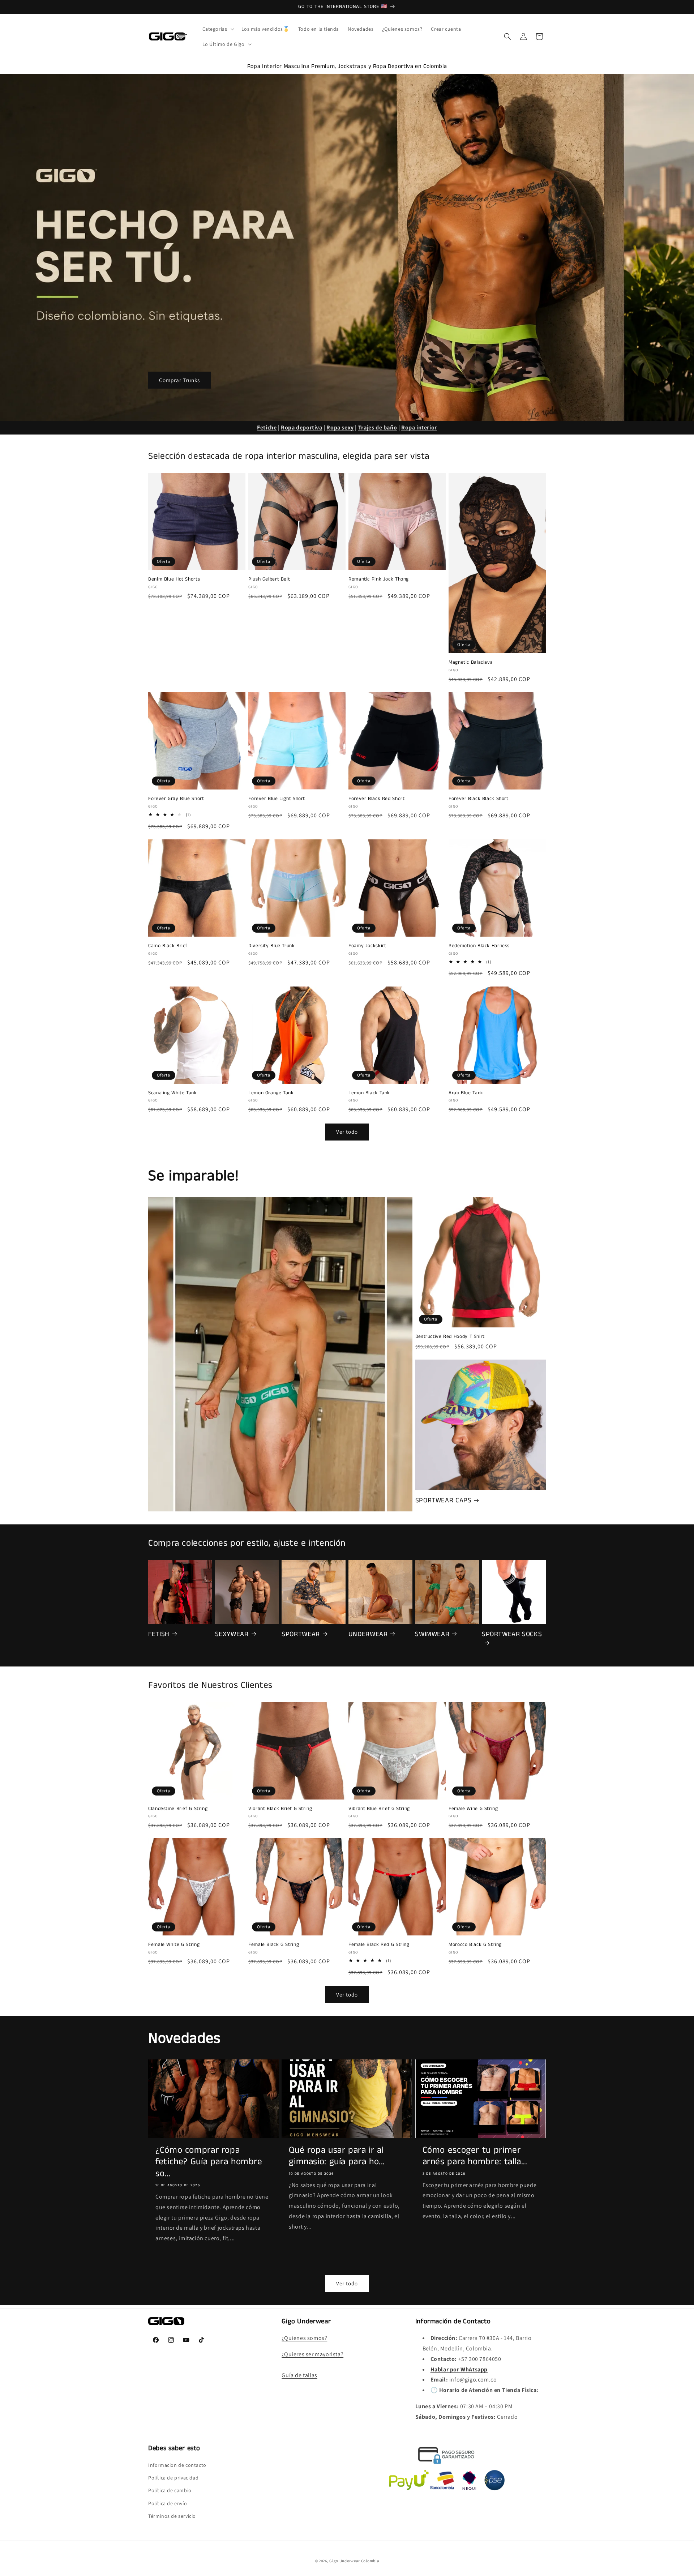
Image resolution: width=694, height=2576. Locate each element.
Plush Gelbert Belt (269, 579)
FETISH (159, 1634)
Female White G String (174, 1945)
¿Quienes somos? (304, 2338)
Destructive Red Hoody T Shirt (450, 1337)
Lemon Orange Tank (271, 1093)
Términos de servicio (172, 2516)
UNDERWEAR (368, 1634)
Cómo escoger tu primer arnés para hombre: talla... (475, 2156)
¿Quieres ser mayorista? (312, 2354)
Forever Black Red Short (377, 799)
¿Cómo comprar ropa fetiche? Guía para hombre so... (209, 2162)
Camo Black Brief (168, 946)
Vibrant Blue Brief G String (379, 1809)
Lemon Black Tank (369, 1093)
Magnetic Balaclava (471, 663)
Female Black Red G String (379, 1945)
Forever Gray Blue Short (176, 799)
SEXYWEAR (232, 1634)
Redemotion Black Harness (479, 946)
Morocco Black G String (475, 1945)
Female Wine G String (473, 1809)
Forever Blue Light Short (277, 799)
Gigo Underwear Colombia (354, 2561)
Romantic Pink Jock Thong (379, 579)
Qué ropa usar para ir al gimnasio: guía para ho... (337, 2156)
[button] (218, 29)
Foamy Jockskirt (367, 946)
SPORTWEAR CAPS (444, 1501)
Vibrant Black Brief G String (280, 1809)
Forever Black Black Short (479, 799)
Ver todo (347, 1132)
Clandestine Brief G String (178, 1809)
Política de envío (168, 2503)
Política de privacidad (173, 2478)
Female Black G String (274, 1945)
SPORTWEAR (301, 1634)
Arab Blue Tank (466, 1093)
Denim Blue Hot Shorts (174, 579)
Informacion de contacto (177, 2465)
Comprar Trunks (179, 380)
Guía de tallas (299, 2375)
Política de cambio (170, 2490)
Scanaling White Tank (173, 1093)
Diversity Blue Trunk (272, 946)
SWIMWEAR (432, 1634)
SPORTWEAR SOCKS (512, 1634)
